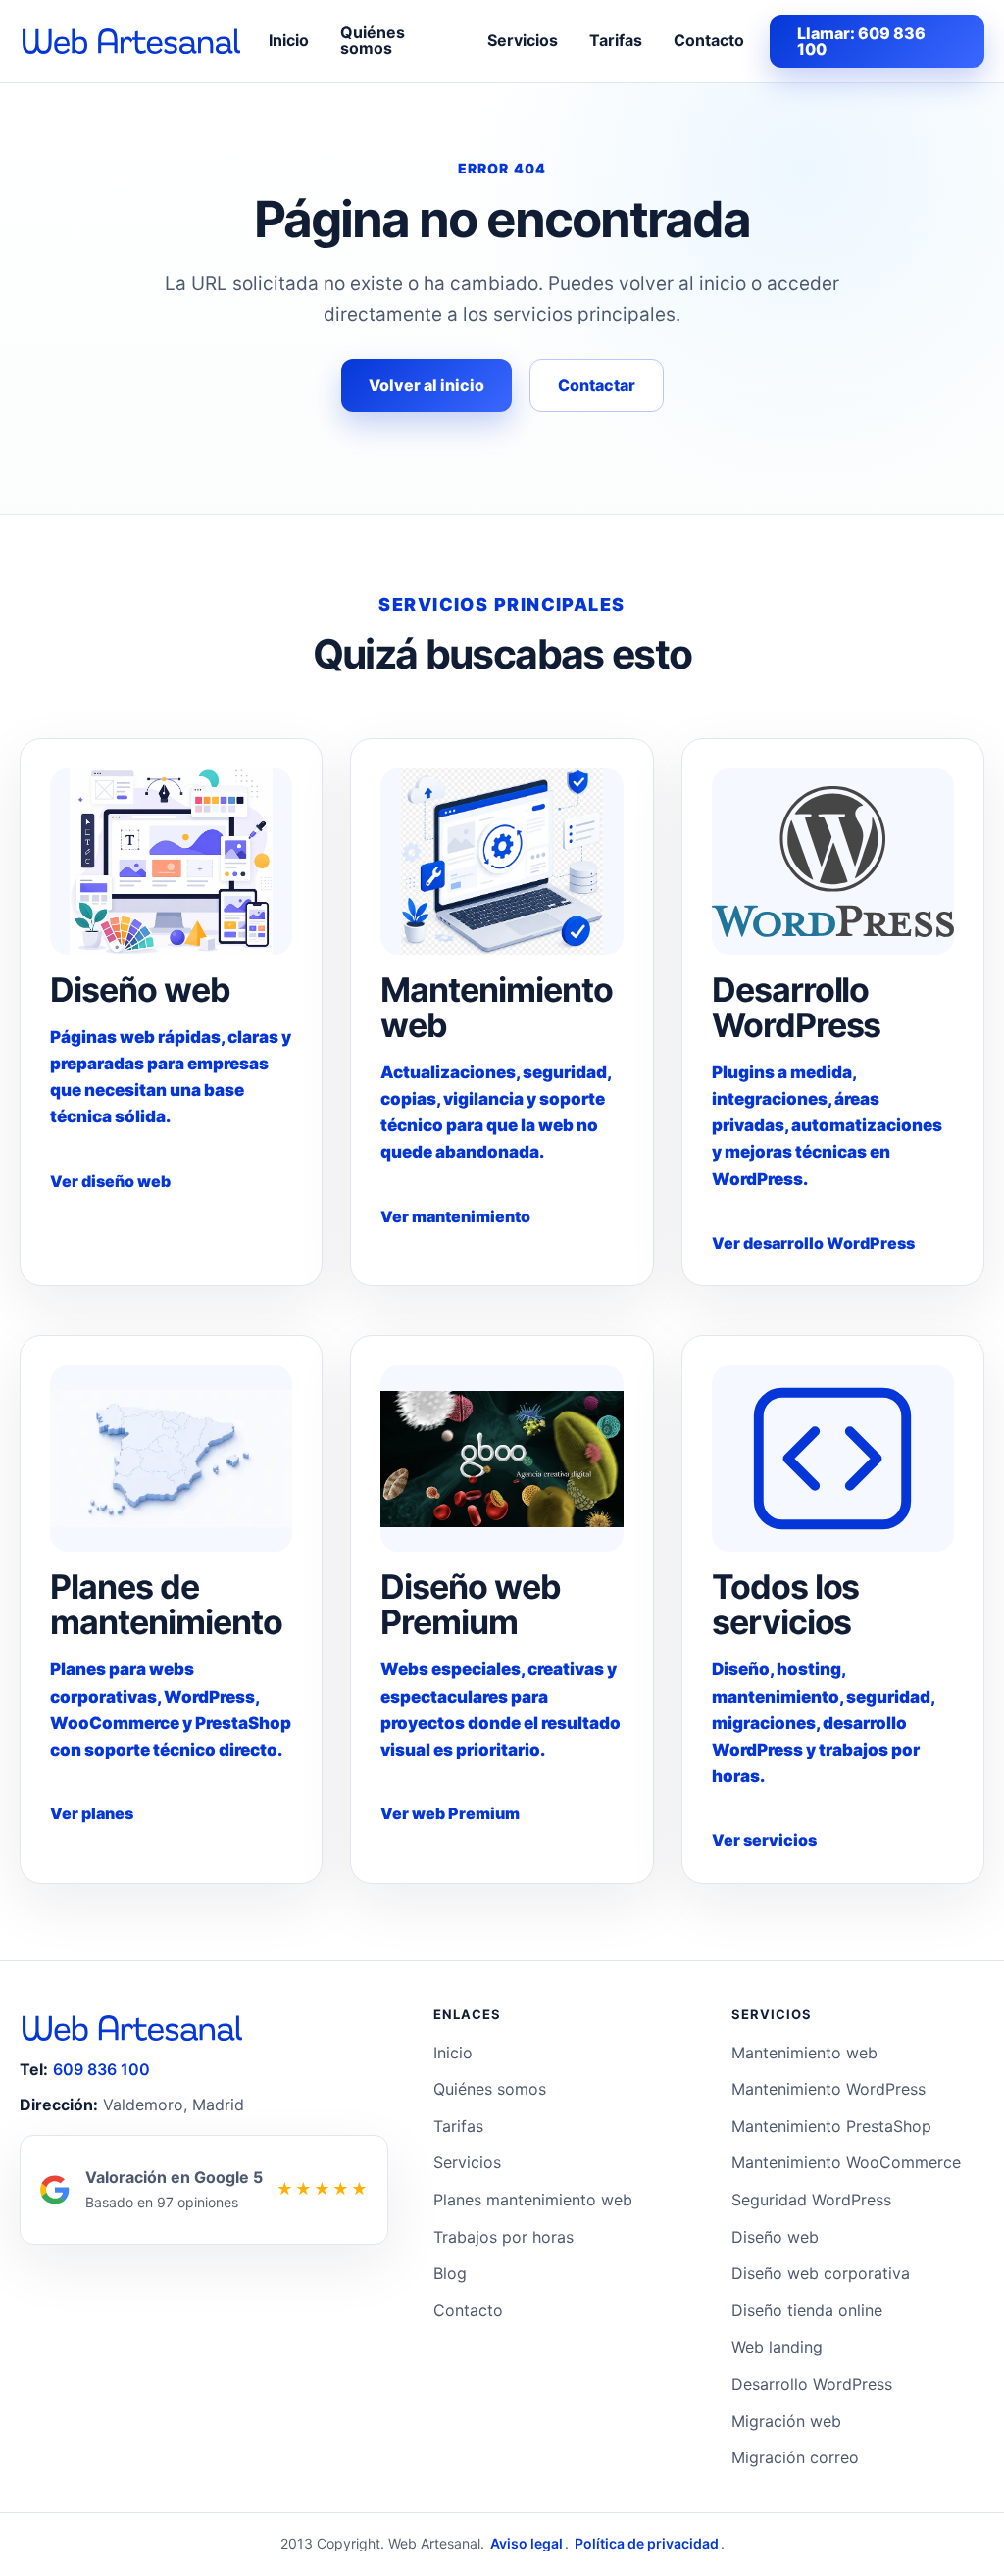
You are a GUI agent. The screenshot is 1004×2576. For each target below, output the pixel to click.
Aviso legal (527, 2543)
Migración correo (795, 2457)
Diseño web (775, 2237)
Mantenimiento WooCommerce (846, 2162)
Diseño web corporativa (821, 2273)
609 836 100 (101, 2069)
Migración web (786, 2421)
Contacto (709, 40)
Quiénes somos (373, 40)
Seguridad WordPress (811, 2200)
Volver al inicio (427, 385)
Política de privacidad (647, 2543)
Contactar (597, 385)
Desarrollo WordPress (812, 2384)
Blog (450, 2273)
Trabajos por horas (503, 2237)
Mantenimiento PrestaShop (831, 2126)
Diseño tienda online (807, 2310)
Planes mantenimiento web (533, 2200)
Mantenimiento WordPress (828, 2089)
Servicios (523, 40)
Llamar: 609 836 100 (861, 41)
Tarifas (616, 40)
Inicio (289, 40)
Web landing (777, 2347)
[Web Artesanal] (131, 41)
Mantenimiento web (804, 2053)
